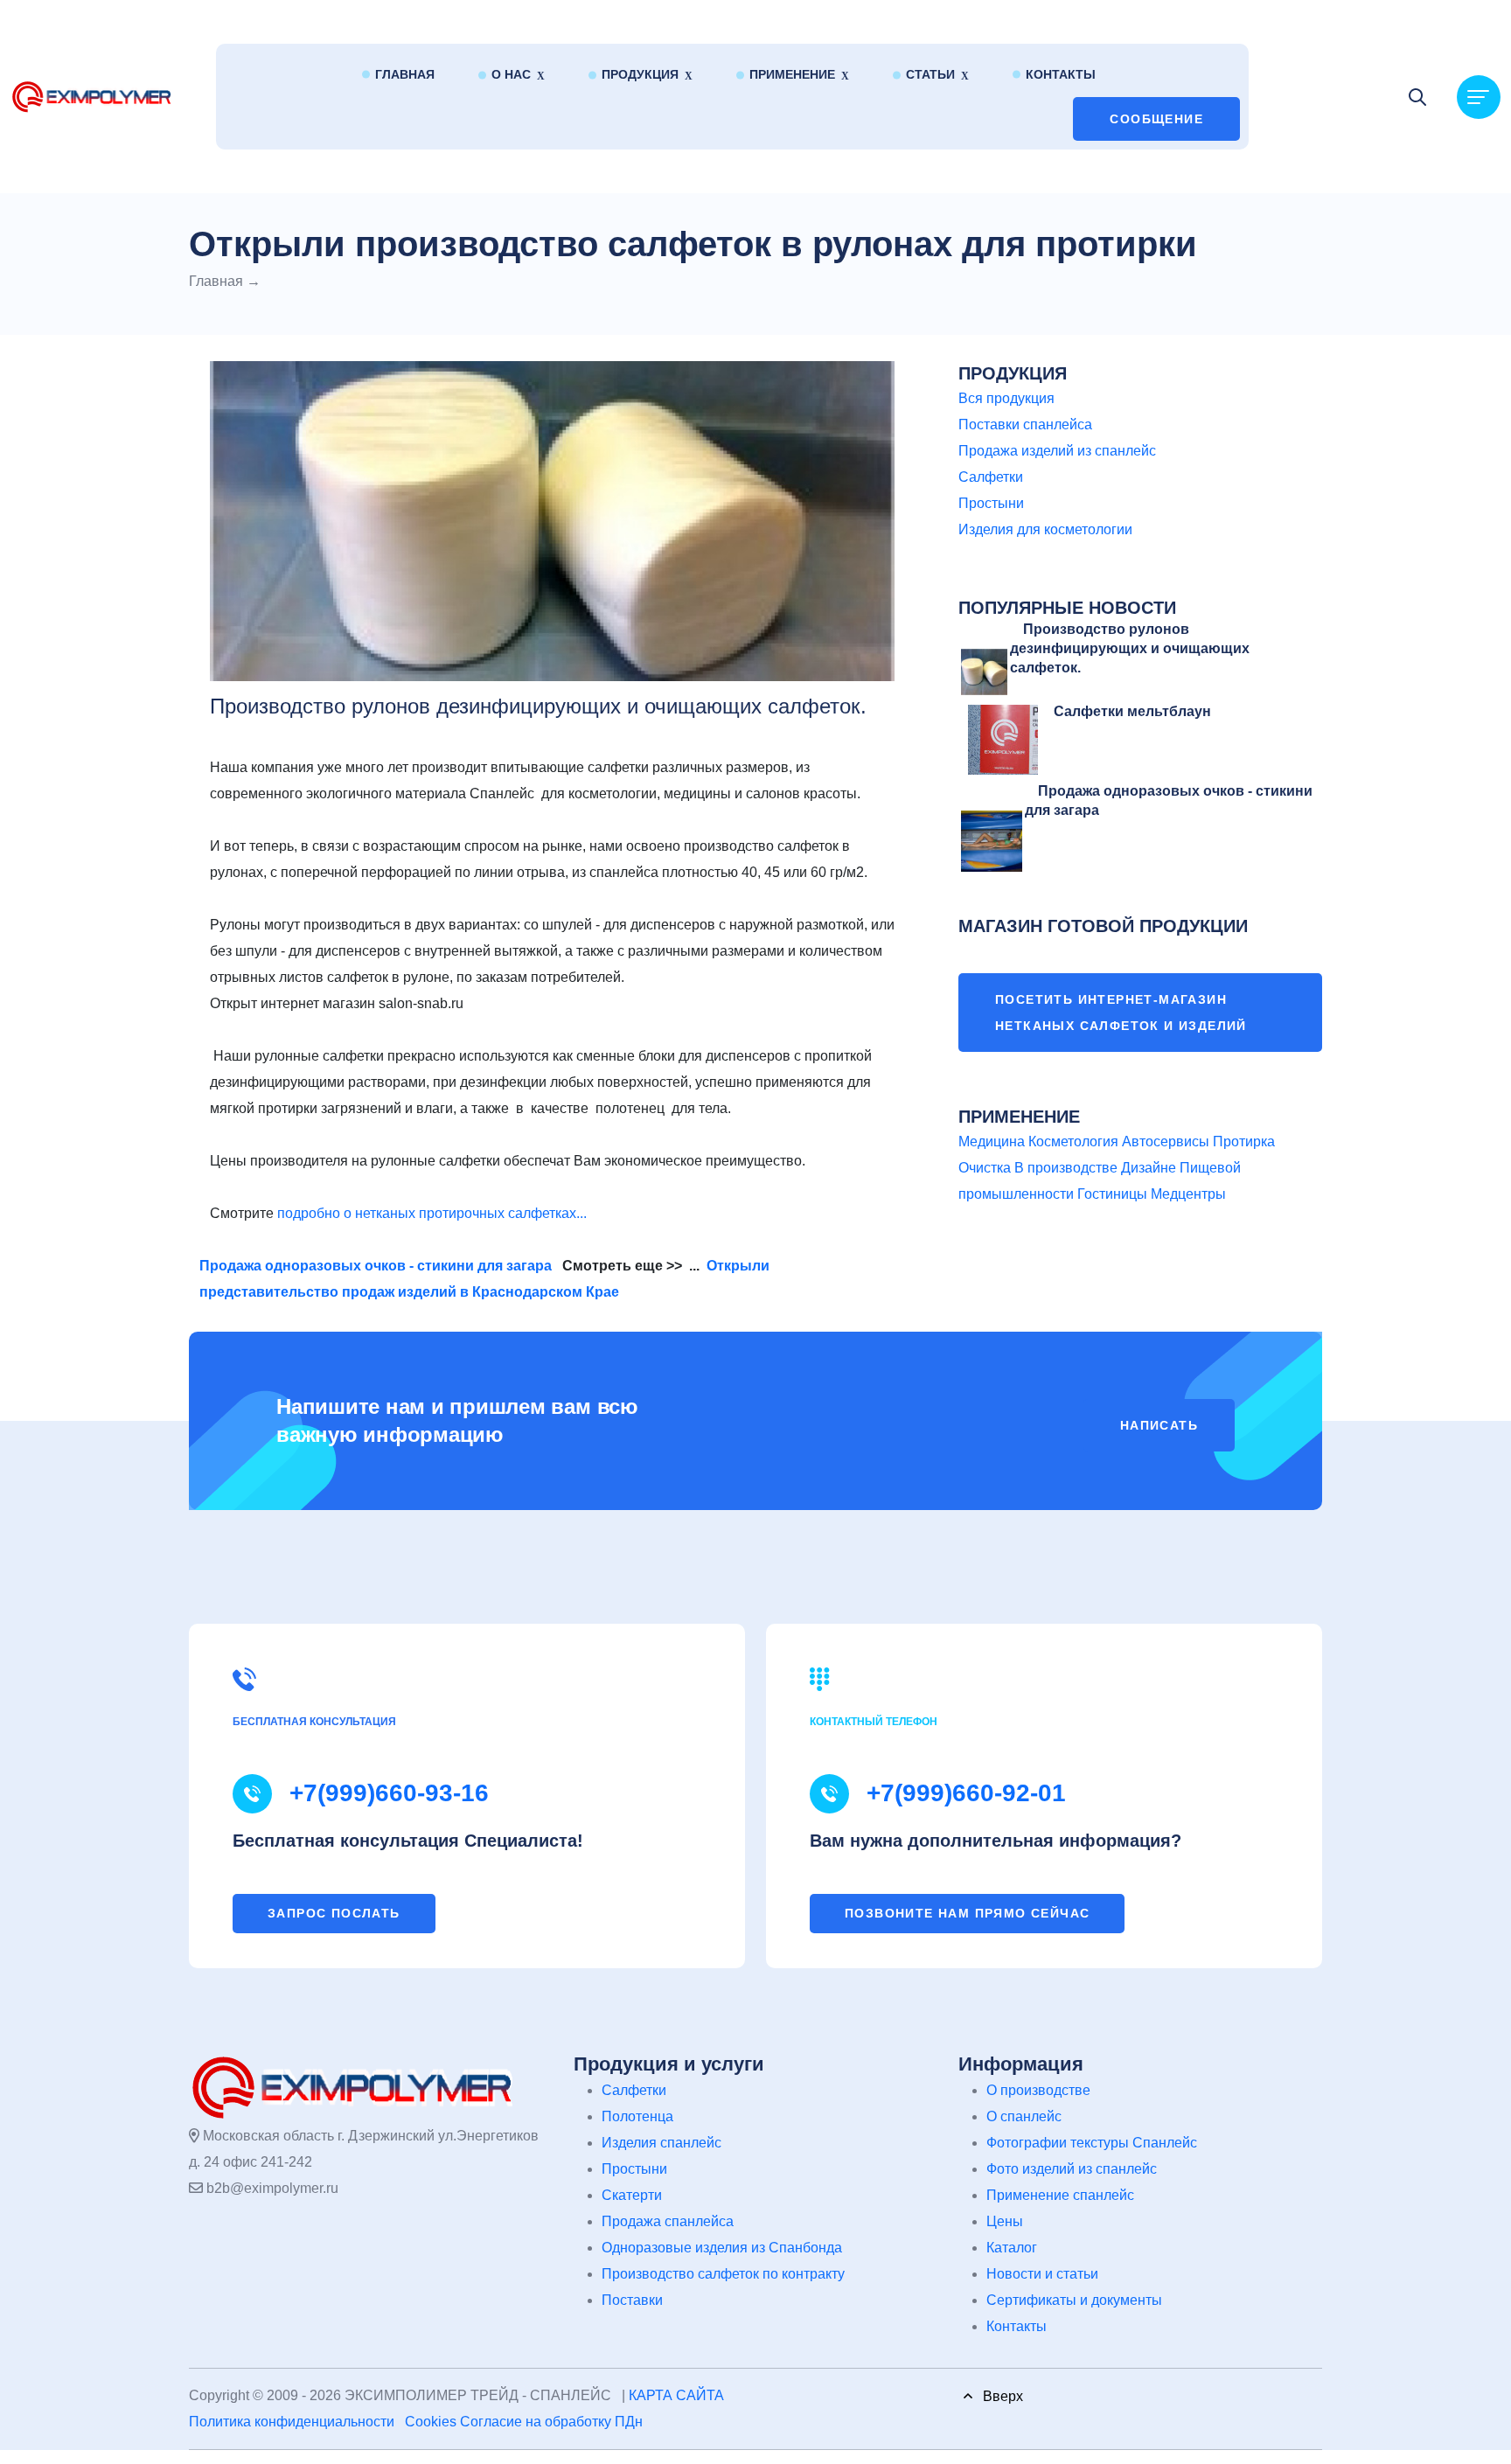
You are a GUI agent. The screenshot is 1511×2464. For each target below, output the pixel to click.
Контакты (1061, 74)
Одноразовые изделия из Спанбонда (722, 2248)
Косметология (1073, 1142)
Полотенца (637, 2116)
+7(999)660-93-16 (389, 1793)
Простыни (991, 503)
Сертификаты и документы (1074, 2300)
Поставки (632, 2300)
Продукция (640, 74)
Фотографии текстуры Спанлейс (1092, 2143)
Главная (405, 74)
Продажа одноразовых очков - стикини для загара (376, 1266)
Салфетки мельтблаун (1132, 711)
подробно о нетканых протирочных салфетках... (432, 1213)
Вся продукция (1006, 398)
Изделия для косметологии (1045, 529)
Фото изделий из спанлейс (1072, 2169)
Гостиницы (1112, 1194)
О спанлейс (1024, 2116)
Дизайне (1149, 1168)
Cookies (431, 2422)
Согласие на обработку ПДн (551, 2422)
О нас (511, 74)
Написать (1159, 1425)
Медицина (992, 1142)
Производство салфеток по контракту (723, 2274)
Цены (1005, 2221)
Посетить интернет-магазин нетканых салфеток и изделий (1121, 1013)
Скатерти (632, 2195)
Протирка (1244, 1142)
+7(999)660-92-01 (966, 1793)
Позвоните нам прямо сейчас (967, 1913)
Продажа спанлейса (668, 2221)
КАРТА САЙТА (676, 2395)
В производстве (1066, 1168)
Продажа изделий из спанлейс (1057, 451)
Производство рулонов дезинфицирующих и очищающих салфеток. (1130, 649)
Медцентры (1188, 1194)
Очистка (985, 1168)
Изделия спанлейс (661, 2143)
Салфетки (991, 477)
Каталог (1012, 2248)
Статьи (930, 74)
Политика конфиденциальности (292, 2422)
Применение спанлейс (1060, 2195)
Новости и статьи (1042, 2274)
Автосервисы (1166, 1142)
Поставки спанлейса (1025, 425)
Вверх (998, 2396)
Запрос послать (334, 1913)
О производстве (1038, 2090)
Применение (792, 74)
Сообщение (1156, 119)
